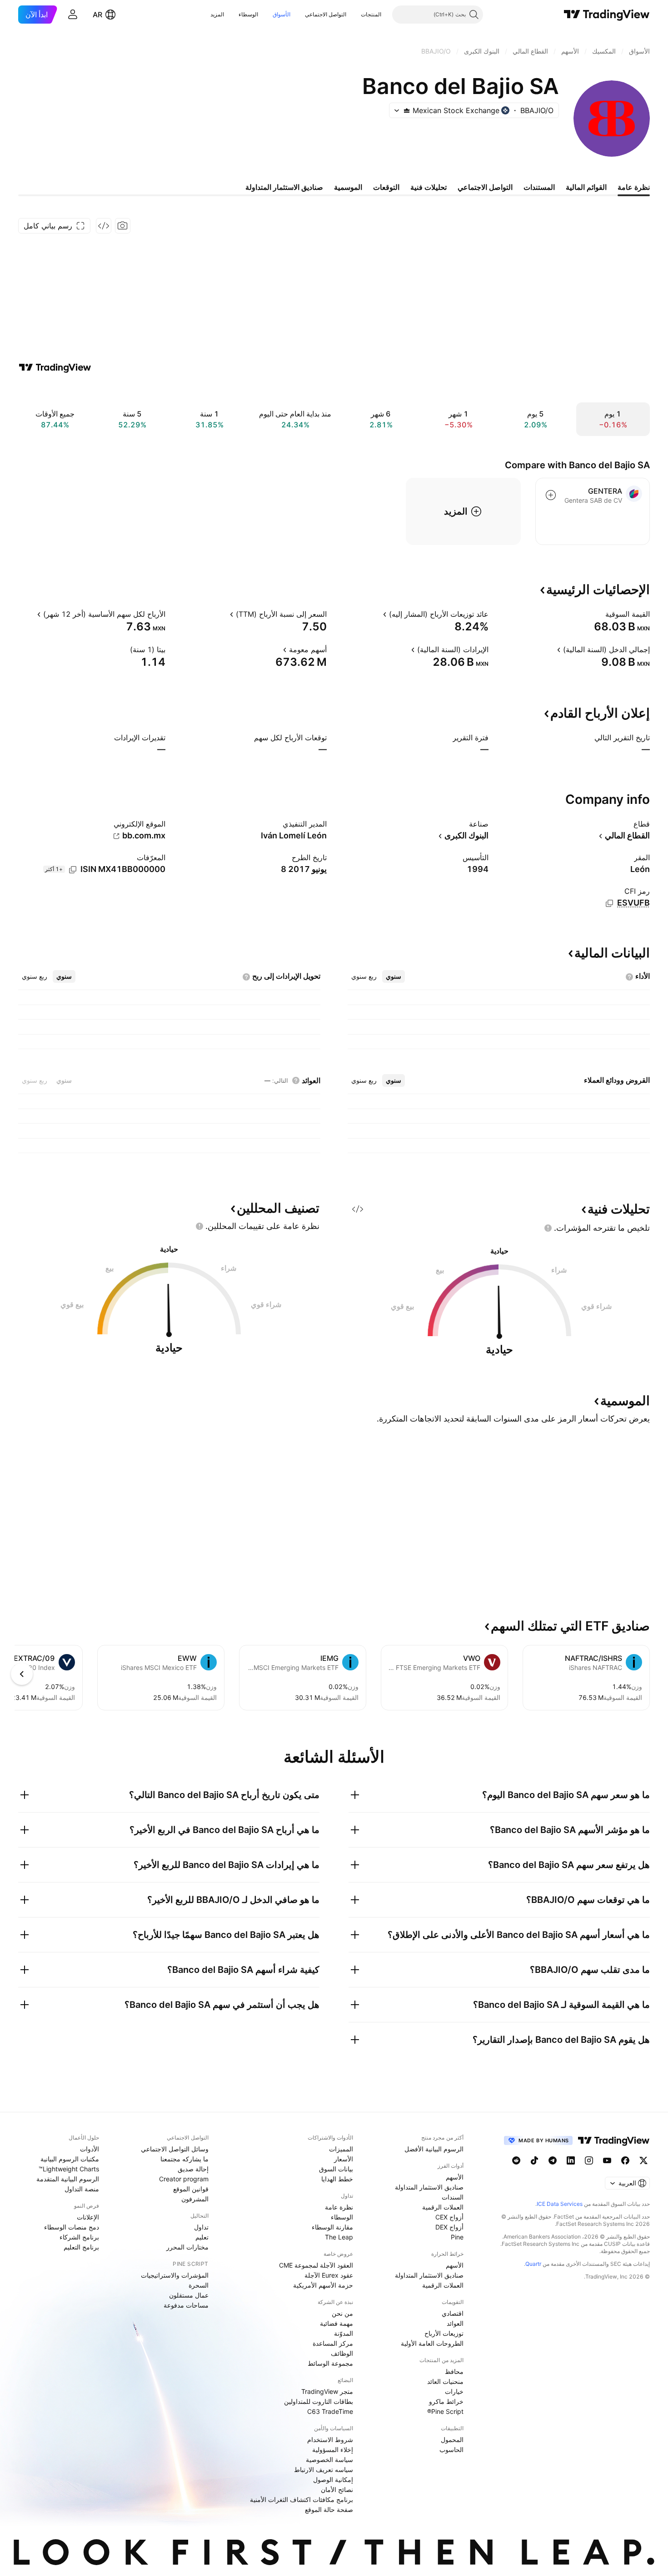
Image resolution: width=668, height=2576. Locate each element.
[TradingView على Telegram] (553, 2160)
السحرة (199, 2285)
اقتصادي (453, 2313)
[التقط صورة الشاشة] (123, 226)
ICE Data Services (560, 2204)
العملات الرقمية (443, 2207)
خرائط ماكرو (446, 2401)
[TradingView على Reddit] (516, 2160)
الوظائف (342, 2353)
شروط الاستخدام (330, 2440)
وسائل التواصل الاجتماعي (175, 2149)
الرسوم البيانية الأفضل (434, 2149)
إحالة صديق (193, 2169)
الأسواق (282, 14)
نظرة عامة (339, 2207)
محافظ (454, 2371)
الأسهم (455, 2177)
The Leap (339, 2237)
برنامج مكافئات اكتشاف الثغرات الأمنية (302, 2499)
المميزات (341, 2149)
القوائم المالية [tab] (586, 187)
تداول (201, 2227)
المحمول (452, 2440)
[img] (407, 110)
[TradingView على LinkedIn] (571, 2160)
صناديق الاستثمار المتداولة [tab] (284, 187)
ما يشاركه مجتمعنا (184, 2159)
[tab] (394, 976)
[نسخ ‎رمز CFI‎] (609, 903)
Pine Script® (445, 2411)
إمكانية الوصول (333, 2479)
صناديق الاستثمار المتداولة (429, 2187)
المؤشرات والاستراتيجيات (175, 2275)
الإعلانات (88, 2217)
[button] (354, 15)
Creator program (184, 2179)
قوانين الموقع (191, 2189)
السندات (453, 2197)
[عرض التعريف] (599, 614)
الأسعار (344, 2159)
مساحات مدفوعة (186, 2305)
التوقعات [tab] (386, 187)
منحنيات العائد (445, 2381)
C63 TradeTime (330, 2411)
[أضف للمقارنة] (551, 495)
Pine (457, 2237)
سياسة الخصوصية (329, 2460)
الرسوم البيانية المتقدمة (68, 2179)
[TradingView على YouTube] (607, 2160)
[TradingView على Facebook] (625, 2160)
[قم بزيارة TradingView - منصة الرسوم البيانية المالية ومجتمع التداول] (55, 367)
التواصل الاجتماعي (326, 14)
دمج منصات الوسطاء (72, 2227)
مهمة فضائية (336, 2323)
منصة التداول (82, 2189)
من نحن (342, 2313)
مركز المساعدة (333, 2343)
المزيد (217, 14)
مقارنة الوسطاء (332, 2227)
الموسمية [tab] (348, 187)
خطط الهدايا (337, 2179)
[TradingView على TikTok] (534, 2160)
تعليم (202, 2237)
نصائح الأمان (337, 2489)
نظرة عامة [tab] (634, 187)
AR (97, 15)
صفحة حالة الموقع (329, 2509)
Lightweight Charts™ (69, 2169)
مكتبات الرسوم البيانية (70, 2159)
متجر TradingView (327, 2391)
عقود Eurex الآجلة (329, 2275)
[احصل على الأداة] (104, 226)
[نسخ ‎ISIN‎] (73, 870)
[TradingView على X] (643, 2160)
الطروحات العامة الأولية (432, 2343)
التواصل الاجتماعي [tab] (485, 187)
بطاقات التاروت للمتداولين (319, 2401)
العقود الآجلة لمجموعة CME (316, 2265)
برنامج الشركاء (79, 2237)
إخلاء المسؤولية (333, 2450)
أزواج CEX (449, 2217)
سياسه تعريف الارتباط (324, 2469)
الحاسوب (451, 2450)
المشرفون (195, 2199)
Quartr (533, 2264)
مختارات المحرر (187, 2247)
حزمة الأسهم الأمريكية (323, 2285)
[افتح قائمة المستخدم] (73, 15)
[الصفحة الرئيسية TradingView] (607, 15)
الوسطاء (248, 14)
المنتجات (371, 14)
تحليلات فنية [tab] (429, 187)
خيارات (454, 2391)
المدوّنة (344, 2333)
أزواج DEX (449, 2227)
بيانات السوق (336, 2169)
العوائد (455, 2323)
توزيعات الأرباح (444, 2333)
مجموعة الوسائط (330, 2363)
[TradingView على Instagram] (589, 2160)
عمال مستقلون (189, 2295)
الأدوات (90, 2149)
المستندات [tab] (539, 187)
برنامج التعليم (81, 2247)
